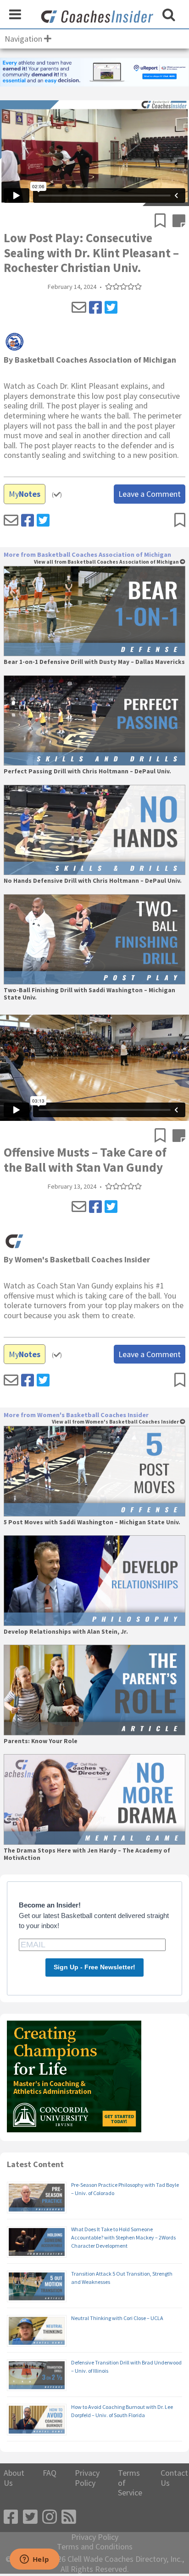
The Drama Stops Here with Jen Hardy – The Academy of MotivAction (87, 1854)
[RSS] (69, 2517)
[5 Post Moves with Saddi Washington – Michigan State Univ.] (94, 1471)
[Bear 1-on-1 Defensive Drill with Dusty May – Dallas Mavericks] (94, 611)
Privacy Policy (87, 2478)
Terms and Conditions (95, 2547)
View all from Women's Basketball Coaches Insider (116, 1422)
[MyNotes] (179, 222)
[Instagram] (50, 2517)
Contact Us (174, 2478)
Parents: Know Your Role (41, 1741)
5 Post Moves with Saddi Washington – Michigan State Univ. (92, 1522)
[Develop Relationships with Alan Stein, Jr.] (94, 1581)
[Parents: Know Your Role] (94, 1690)
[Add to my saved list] (164, 222)
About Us (14, 2478)
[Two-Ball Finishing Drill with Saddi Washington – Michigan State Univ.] (94, 940)
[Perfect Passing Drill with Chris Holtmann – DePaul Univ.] (94, 721)
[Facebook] (95, 308)
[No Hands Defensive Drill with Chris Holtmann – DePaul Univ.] (94, 830)
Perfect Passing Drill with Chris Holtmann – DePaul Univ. (87, 772)
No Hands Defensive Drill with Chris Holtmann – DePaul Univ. (93, 881)
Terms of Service (130, 2483)
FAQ (50, 2473)
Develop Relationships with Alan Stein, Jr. (66, 1632)
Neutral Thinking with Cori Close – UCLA (117, 2318)
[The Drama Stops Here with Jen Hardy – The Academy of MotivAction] (94, 1799)
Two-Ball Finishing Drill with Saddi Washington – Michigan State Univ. (89, 994)
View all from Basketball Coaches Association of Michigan (107, 562)
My (25, 494)
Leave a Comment (150, 494)
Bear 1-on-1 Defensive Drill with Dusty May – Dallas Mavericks (94, 662)
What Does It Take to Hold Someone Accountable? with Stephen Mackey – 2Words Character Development (123, 2237)
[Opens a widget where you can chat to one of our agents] (34, 2560)
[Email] (79, 308)
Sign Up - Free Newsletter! (94, 1967)
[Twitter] (111, 308)
